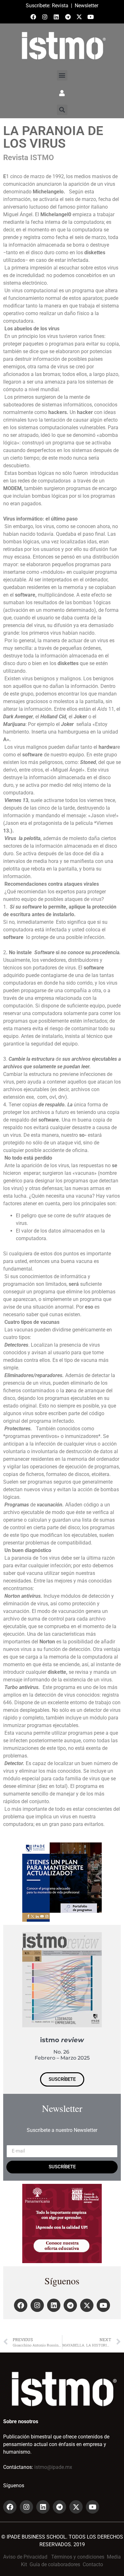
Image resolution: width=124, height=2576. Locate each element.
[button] (62, 75)
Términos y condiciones (78, 2557)
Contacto (93, 2564)
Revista (60, 6)
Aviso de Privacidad (25, 2557)
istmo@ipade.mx (53, 2467)
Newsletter (86, 6)
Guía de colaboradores (55, 2564)
